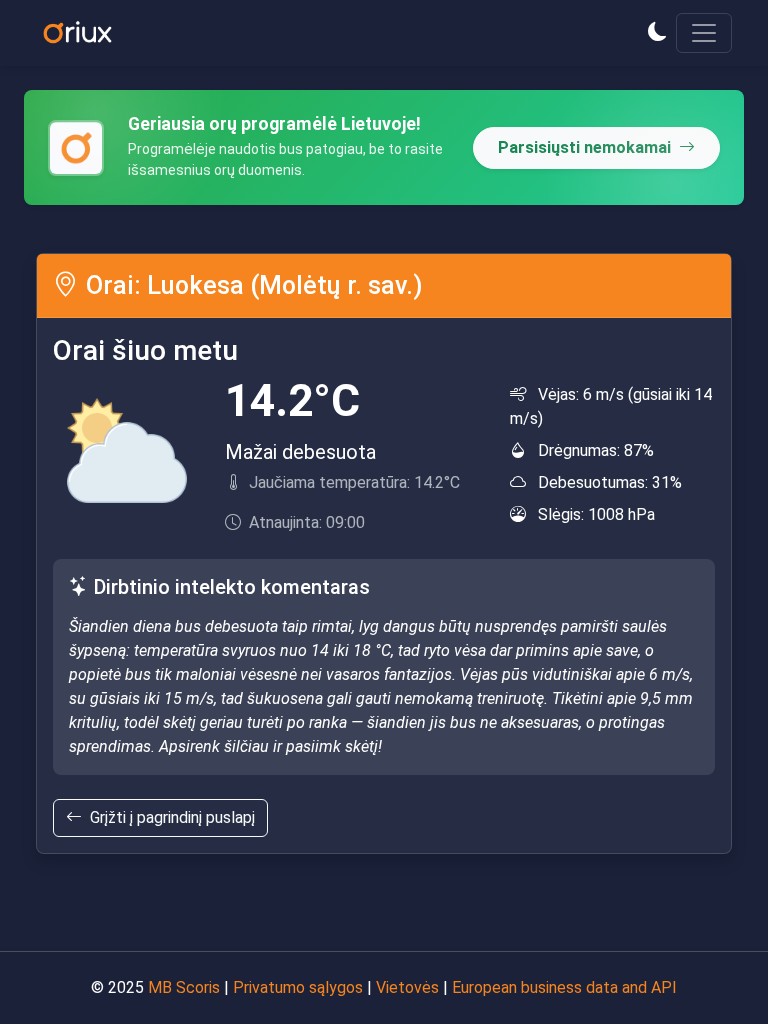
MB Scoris (184, 987)
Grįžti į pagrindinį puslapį (172, 817)
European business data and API (564, 987)
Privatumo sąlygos (298, 987)
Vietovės (407, 987)
